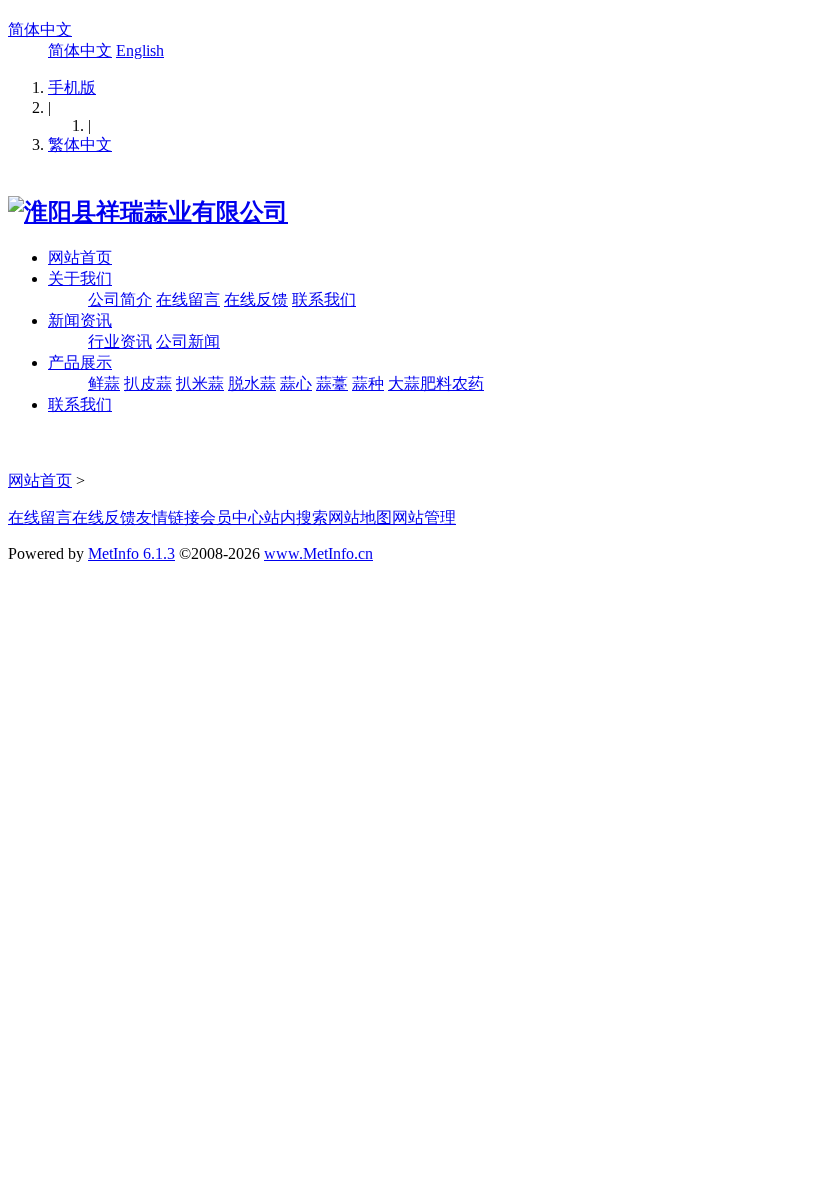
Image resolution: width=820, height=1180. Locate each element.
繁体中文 (80, 144)
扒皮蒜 (148, 383)
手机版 (72, 87)
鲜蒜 (104, 383)
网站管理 (424, 517)
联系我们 (324, 299)
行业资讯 (120, 341)
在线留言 (188, 299)
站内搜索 (296, 517)
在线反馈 (256, 299)
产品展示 (80, 362)
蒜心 (296, 383)
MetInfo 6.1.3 (131, 553)
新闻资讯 (80, 320)
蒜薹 (332, 383)
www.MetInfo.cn (318, 553)
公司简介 (120, 299)
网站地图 (360, 517)
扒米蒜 (200, 383)
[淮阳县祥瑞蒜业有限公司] (148, 212)
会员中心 (232, 517)
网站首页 (80, 257)
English (140, 50)
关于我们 (80, 278)
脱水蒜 (252, 383)
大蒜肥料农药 (436, 383)
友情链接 (168, 517)
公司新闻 (188, 341)
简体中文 (40, 29)
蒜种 (368, 383)
